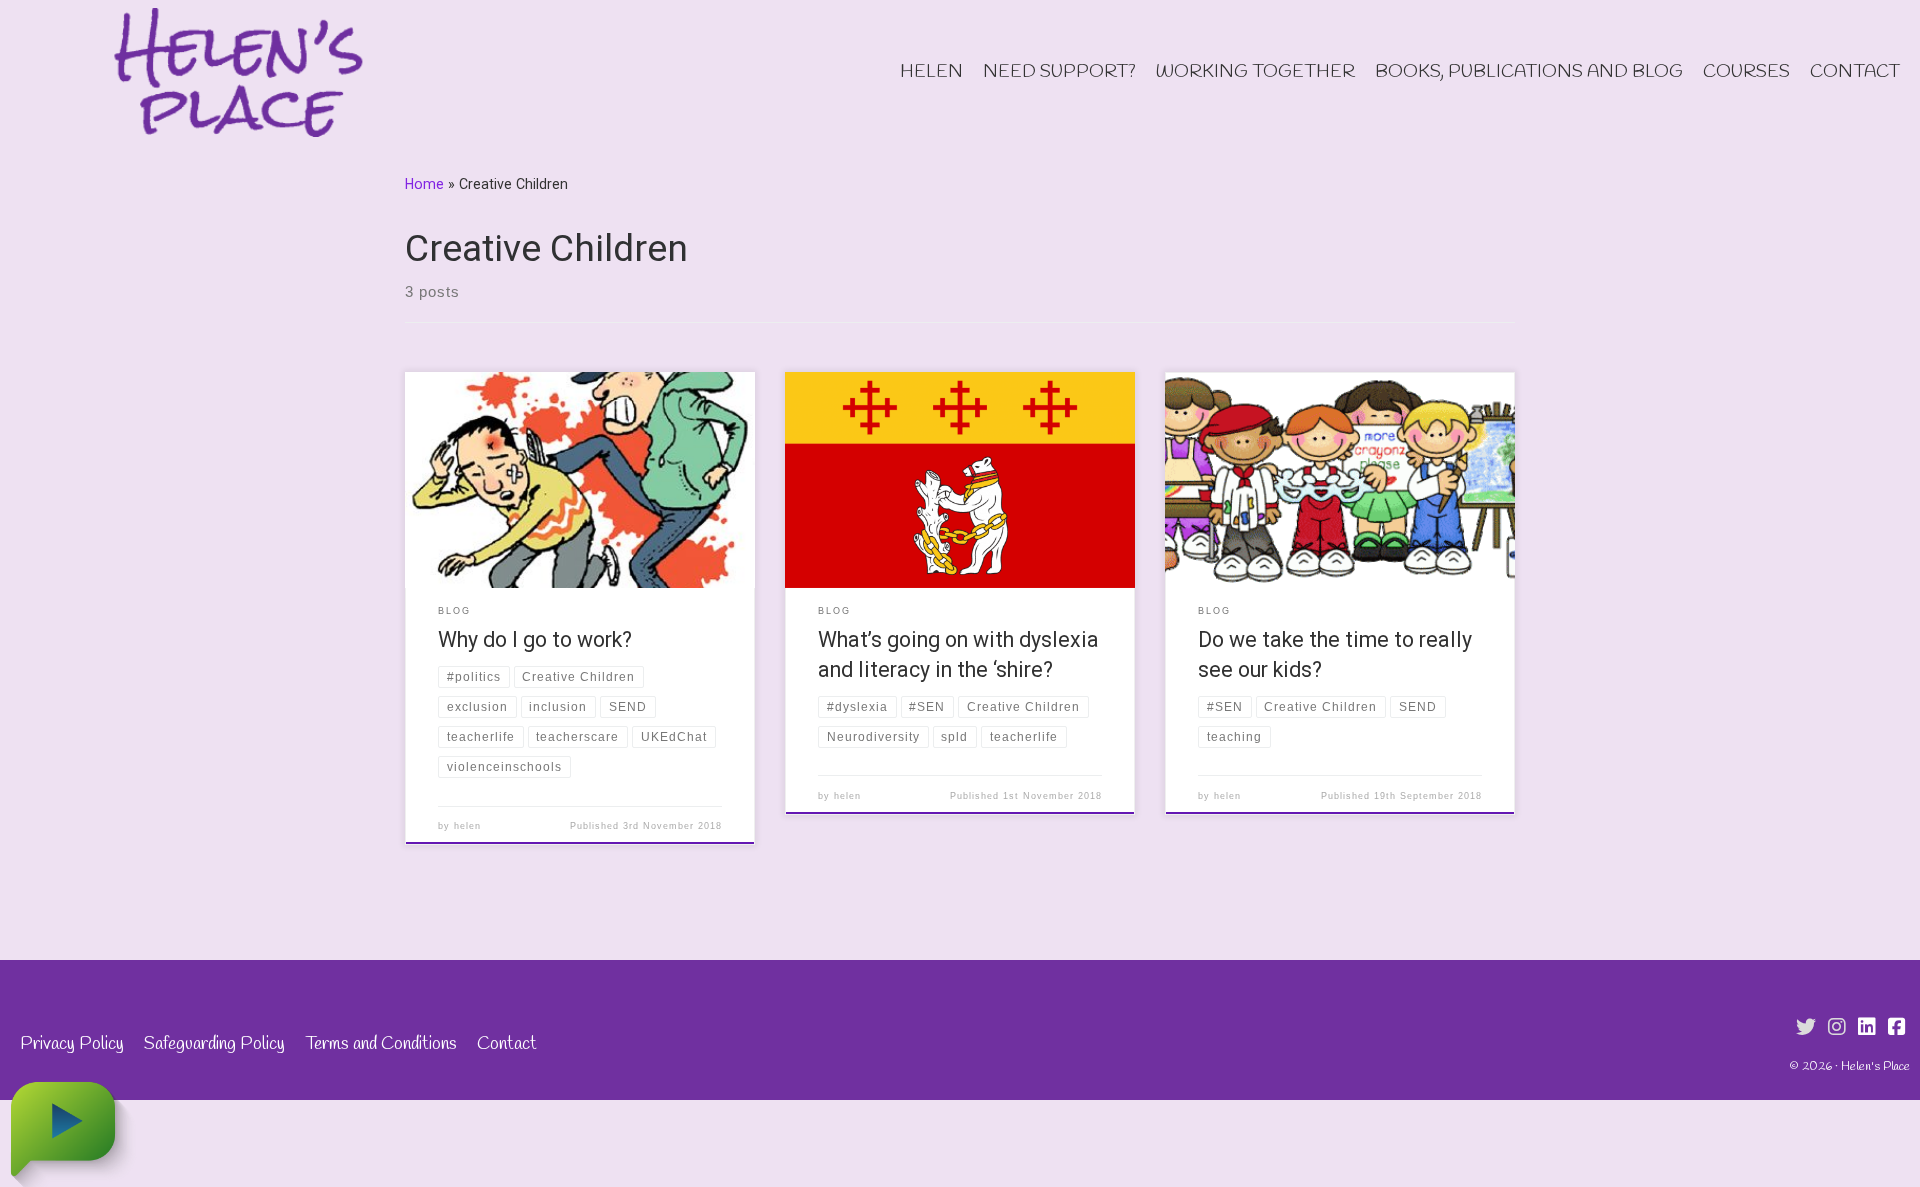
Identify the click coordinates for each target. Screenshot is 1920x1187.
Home (424, 184)
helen (467, 826)
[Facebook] (1897, 1028)
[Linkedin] (1867, 1028)
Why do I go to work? (535, 639)
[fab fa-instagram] (1837, 1028)
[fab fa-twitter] (1806, 1028)
